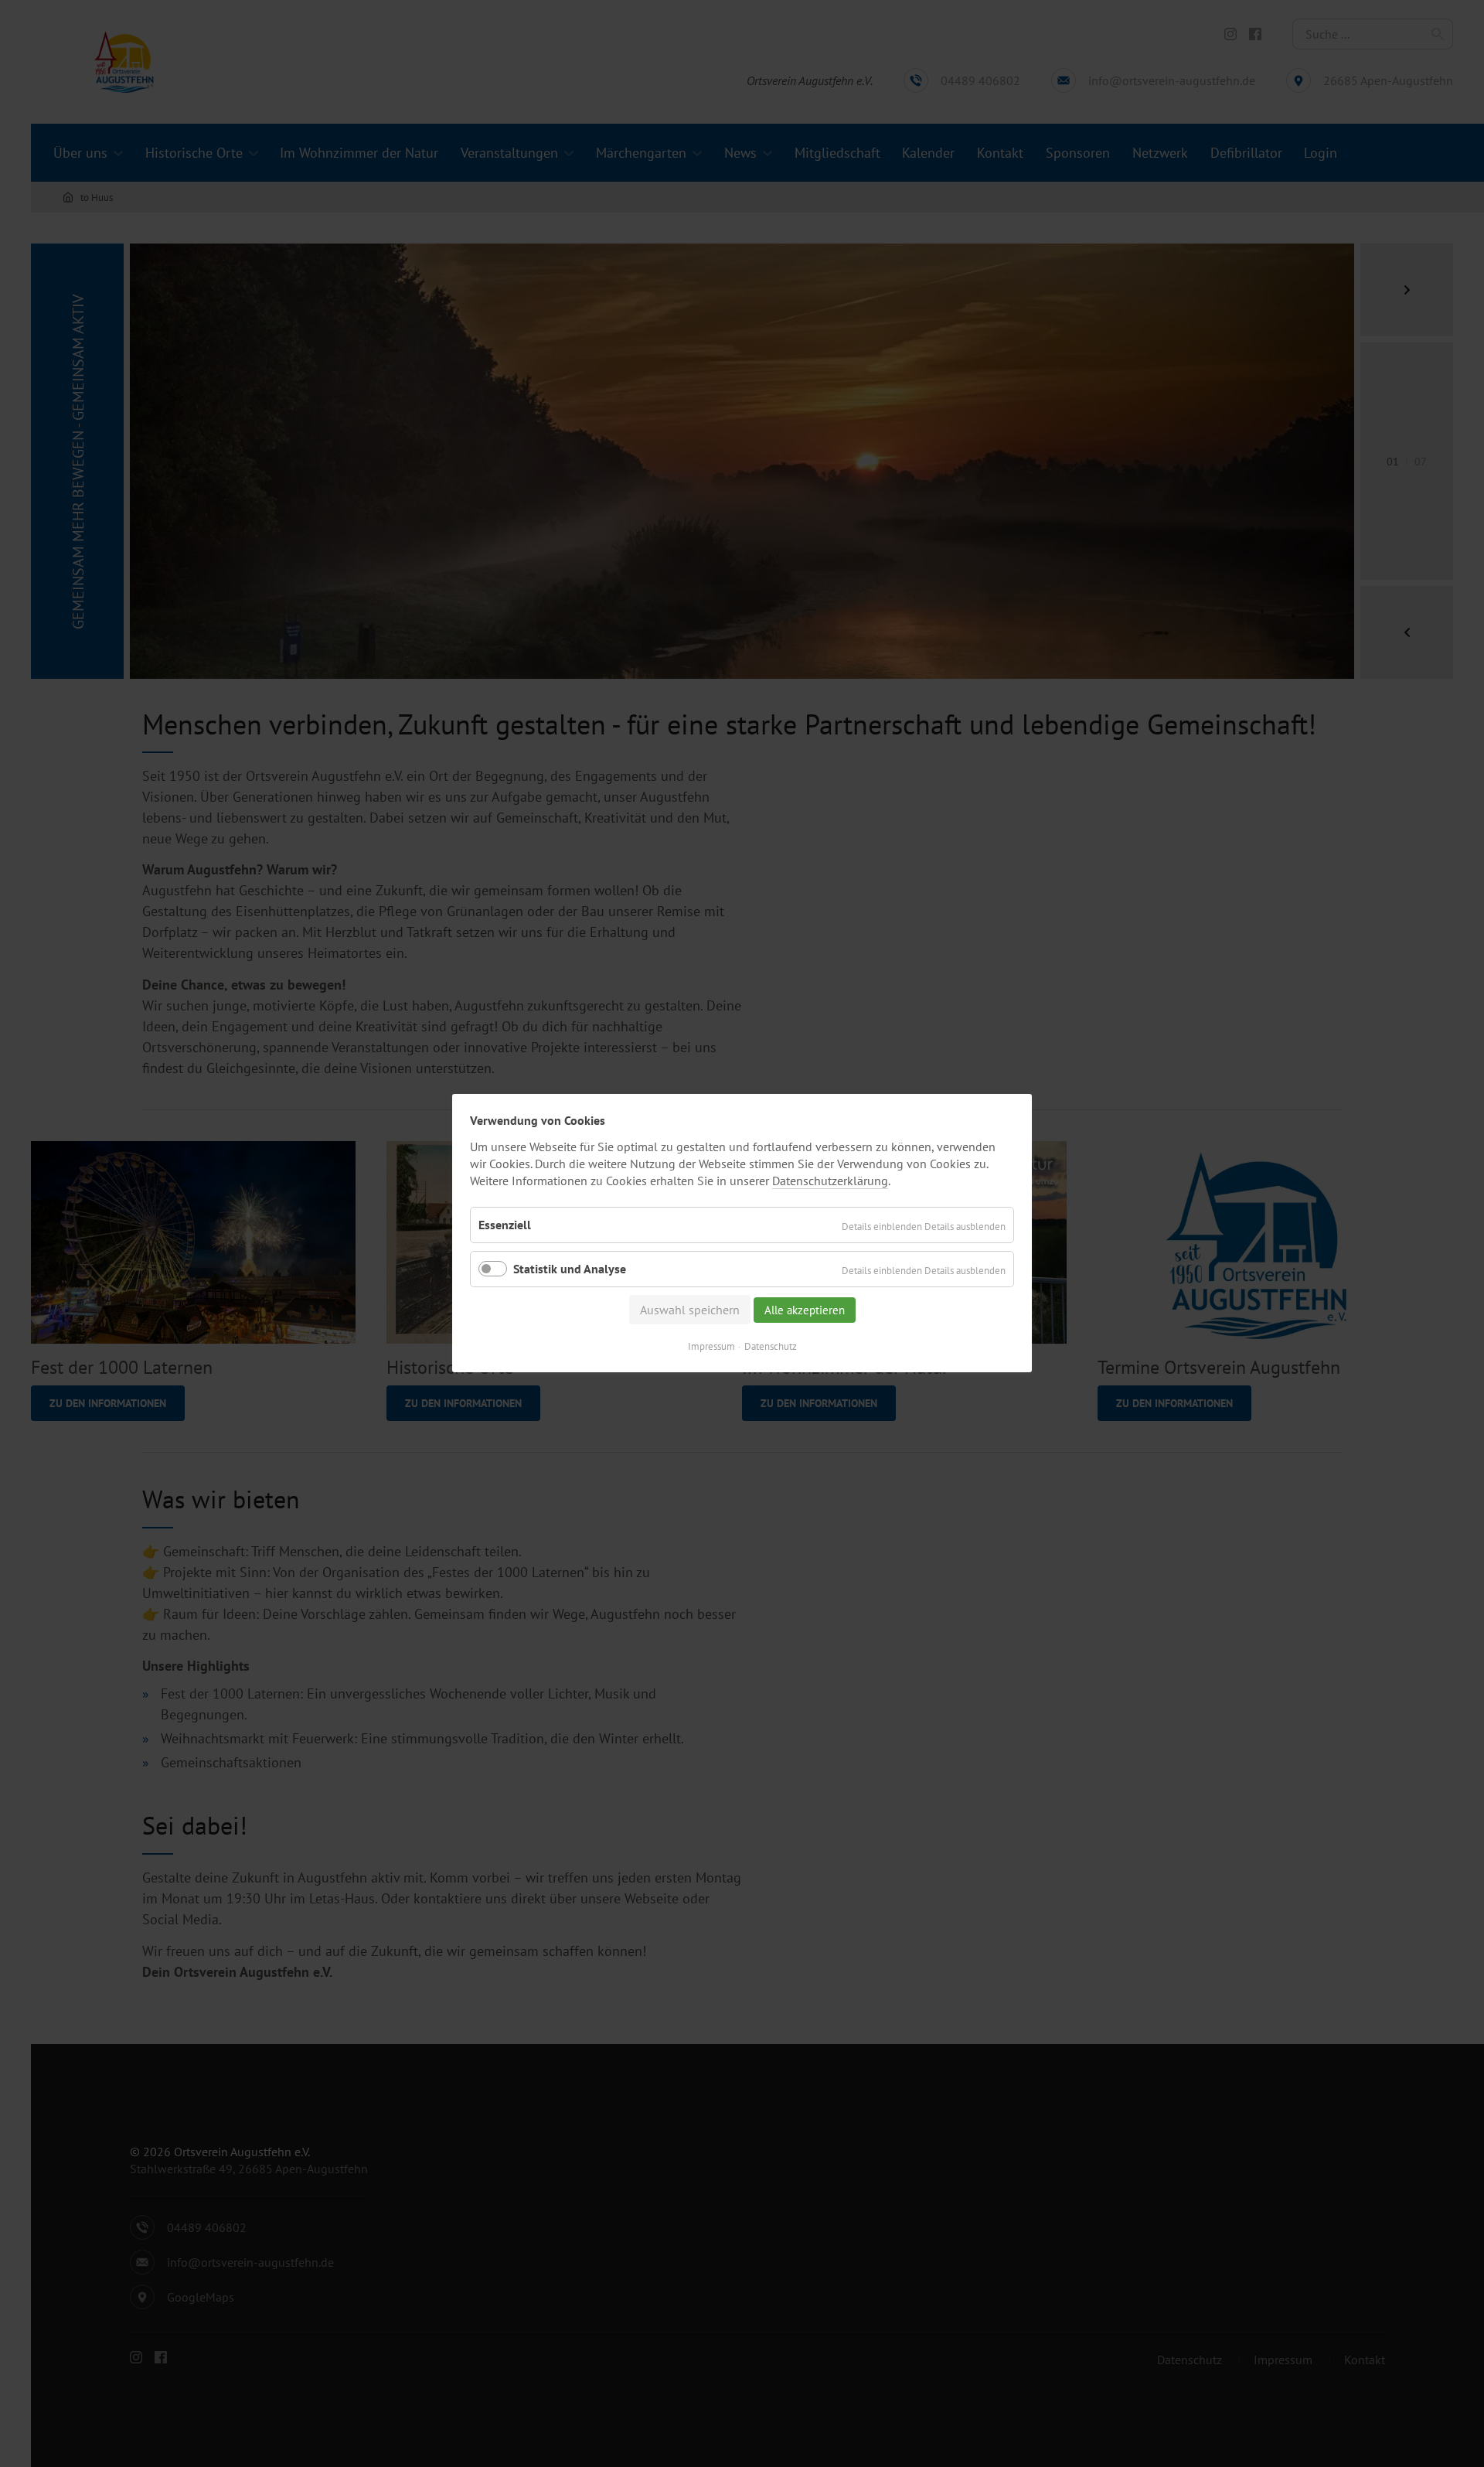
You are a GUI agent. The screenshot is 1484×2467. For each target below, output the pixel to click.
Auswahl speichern (690, 1310)
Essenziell (505, 1225)
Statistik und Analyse (570, 1269)
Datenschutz (771, 1347)
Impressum (711, 1347)
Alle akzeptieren (805, 1310)
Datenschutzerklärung (830, 1181)
